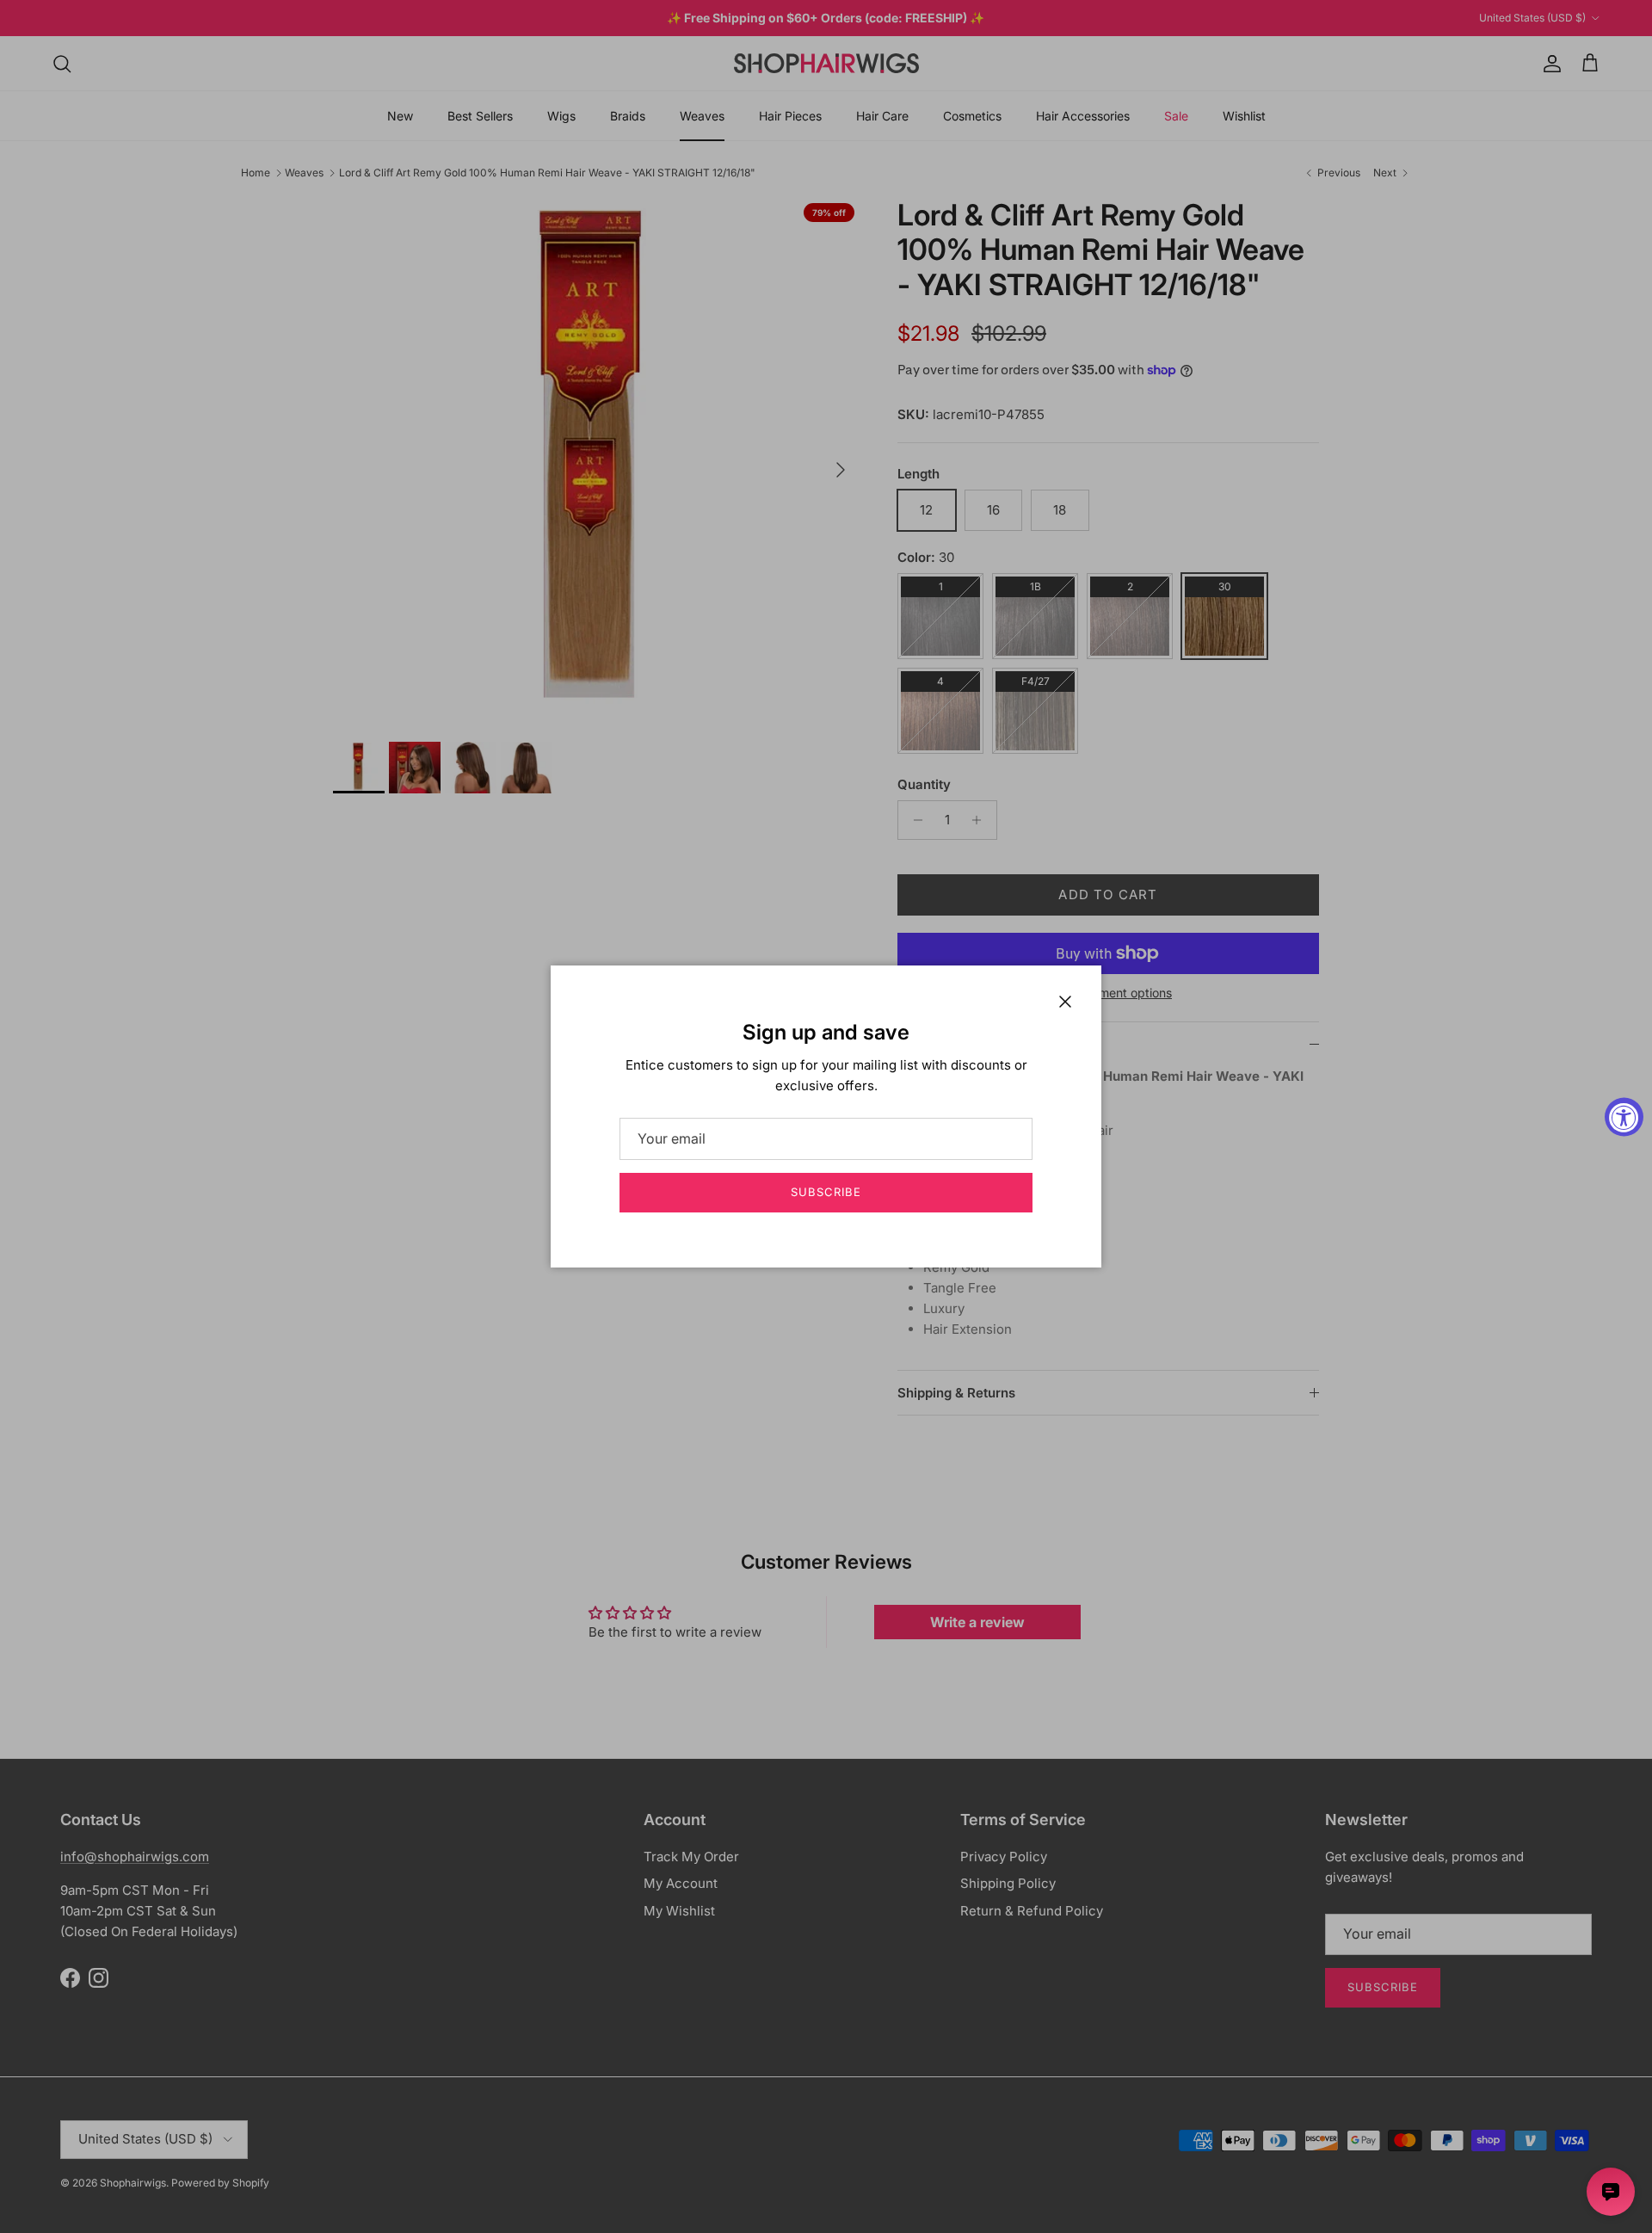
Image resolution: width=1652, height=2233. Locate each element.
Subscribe (826, 1192)
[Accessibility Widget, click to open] (1624, 1116)
